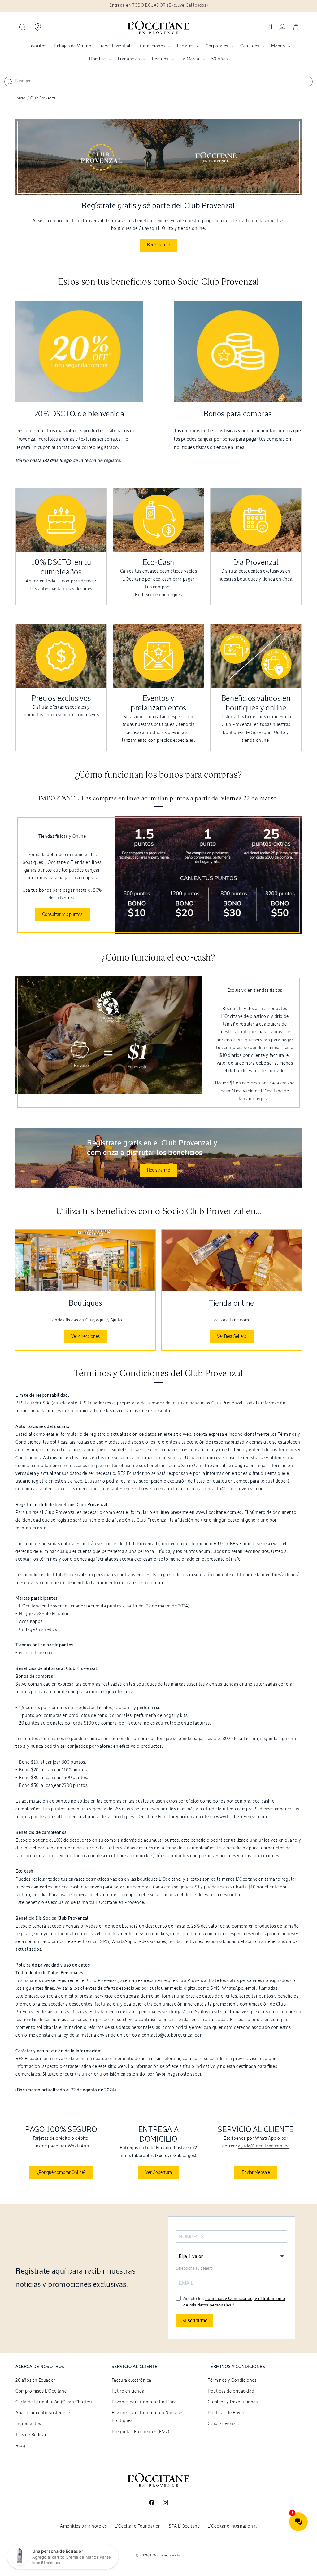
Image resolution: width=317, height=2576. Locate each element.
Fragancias (129, 59)
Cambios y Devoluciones (233, 2402)
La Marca (190, 59)
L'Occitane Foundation (138, 2526)
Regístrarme (158, 245)
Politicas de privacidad (231, 2391)
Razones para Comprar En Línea (144, 2402)
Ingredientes (28, 2424)
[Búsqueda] (10, 82)
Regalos (160, 59)
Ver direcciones (85, 1337)
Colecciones (152, 46)
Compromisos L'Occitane (41, 2391)
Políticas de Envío (226, 2413)
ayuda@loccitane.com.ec (264, 2146)
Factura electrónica (132, 2380)
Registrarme (158, 1170)
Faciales (185, 46)
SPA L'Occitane (184, 2526)
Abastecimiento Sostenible (43, 2413)
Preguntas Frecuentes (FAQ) (141, 2432)
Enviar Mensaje (256, 2173)
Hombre (98, 59)
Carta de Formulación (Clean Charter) (54, 2402)
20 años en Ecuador (35, 2380)
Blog (20, 2446)
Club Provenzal (223, 2424)
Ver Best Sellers (232, 1337)
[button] (22, 27)
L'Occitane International (232, 2526)
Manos (278, 46)
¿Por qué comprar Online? (61, 2173)
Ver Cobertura (159, 2173)
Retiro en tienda (128, 2391)
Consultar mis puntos (62, 915)
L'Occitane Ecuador (166, 2555)
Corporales (217, 46)
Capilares (250, 46)
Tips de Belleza (31, 2435)
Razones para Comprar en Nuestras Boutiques (148, 2417)
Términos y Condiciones (232, 2380)
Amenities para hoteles (83, 2526)
